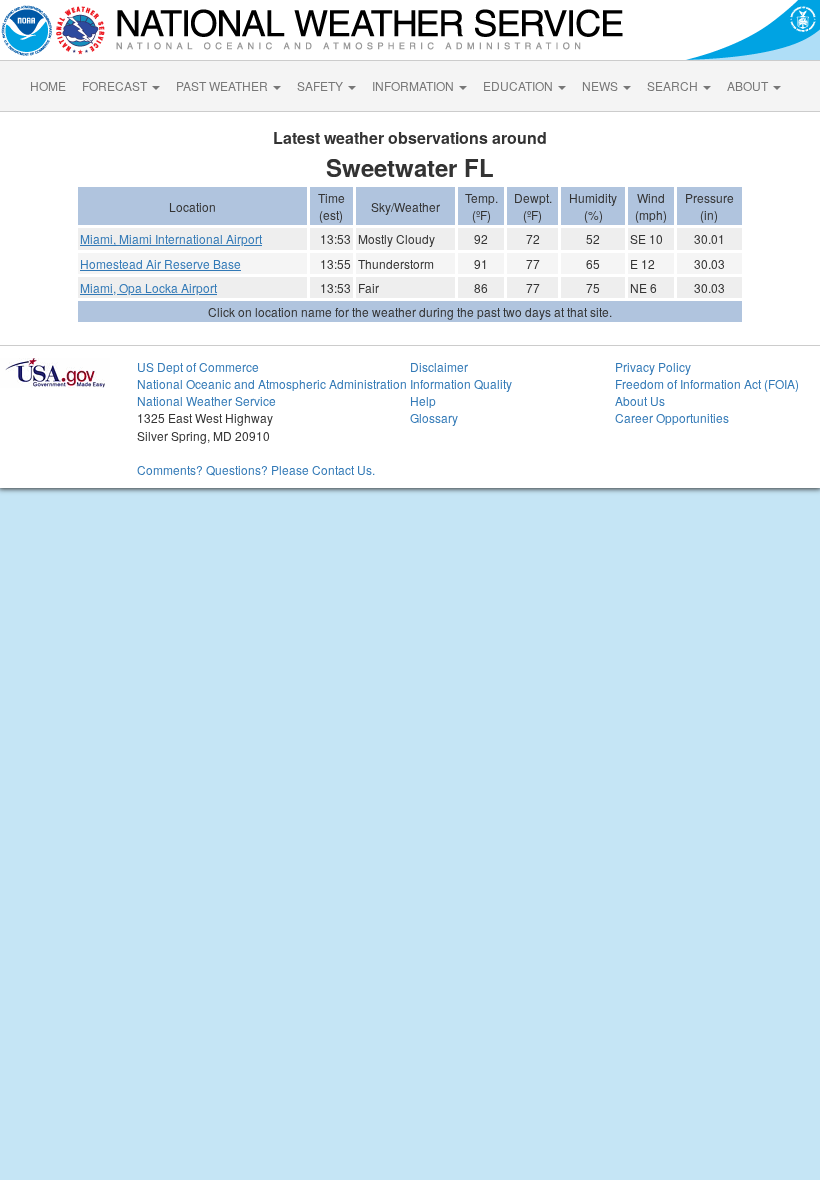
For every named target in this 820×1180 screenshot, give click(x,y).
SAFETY (321, 85)
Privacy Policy (653, 366)
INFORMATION (414, 85)
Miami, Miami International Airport (171, 238)
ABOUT (749, 85)
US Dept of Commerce (198, 366)
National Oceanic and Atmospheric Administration (272, 383)
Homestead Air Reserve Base (160, 263)
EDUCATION (519, 85)
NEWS (601, 85)
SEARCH (674, 85)
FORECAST (116, 85)
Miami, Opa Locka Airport (148, 287)
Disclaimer (439, 366)
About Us (640, 400)
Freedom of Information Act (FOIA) (707, 383)
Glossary (434, 417)
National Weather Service (206, 400)
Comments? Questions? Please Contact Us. (256, 469)
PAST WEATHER (223, 85)
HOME (48, 85)
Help (423, 400)
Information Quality (461, 383)
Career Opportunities (672, 417)
